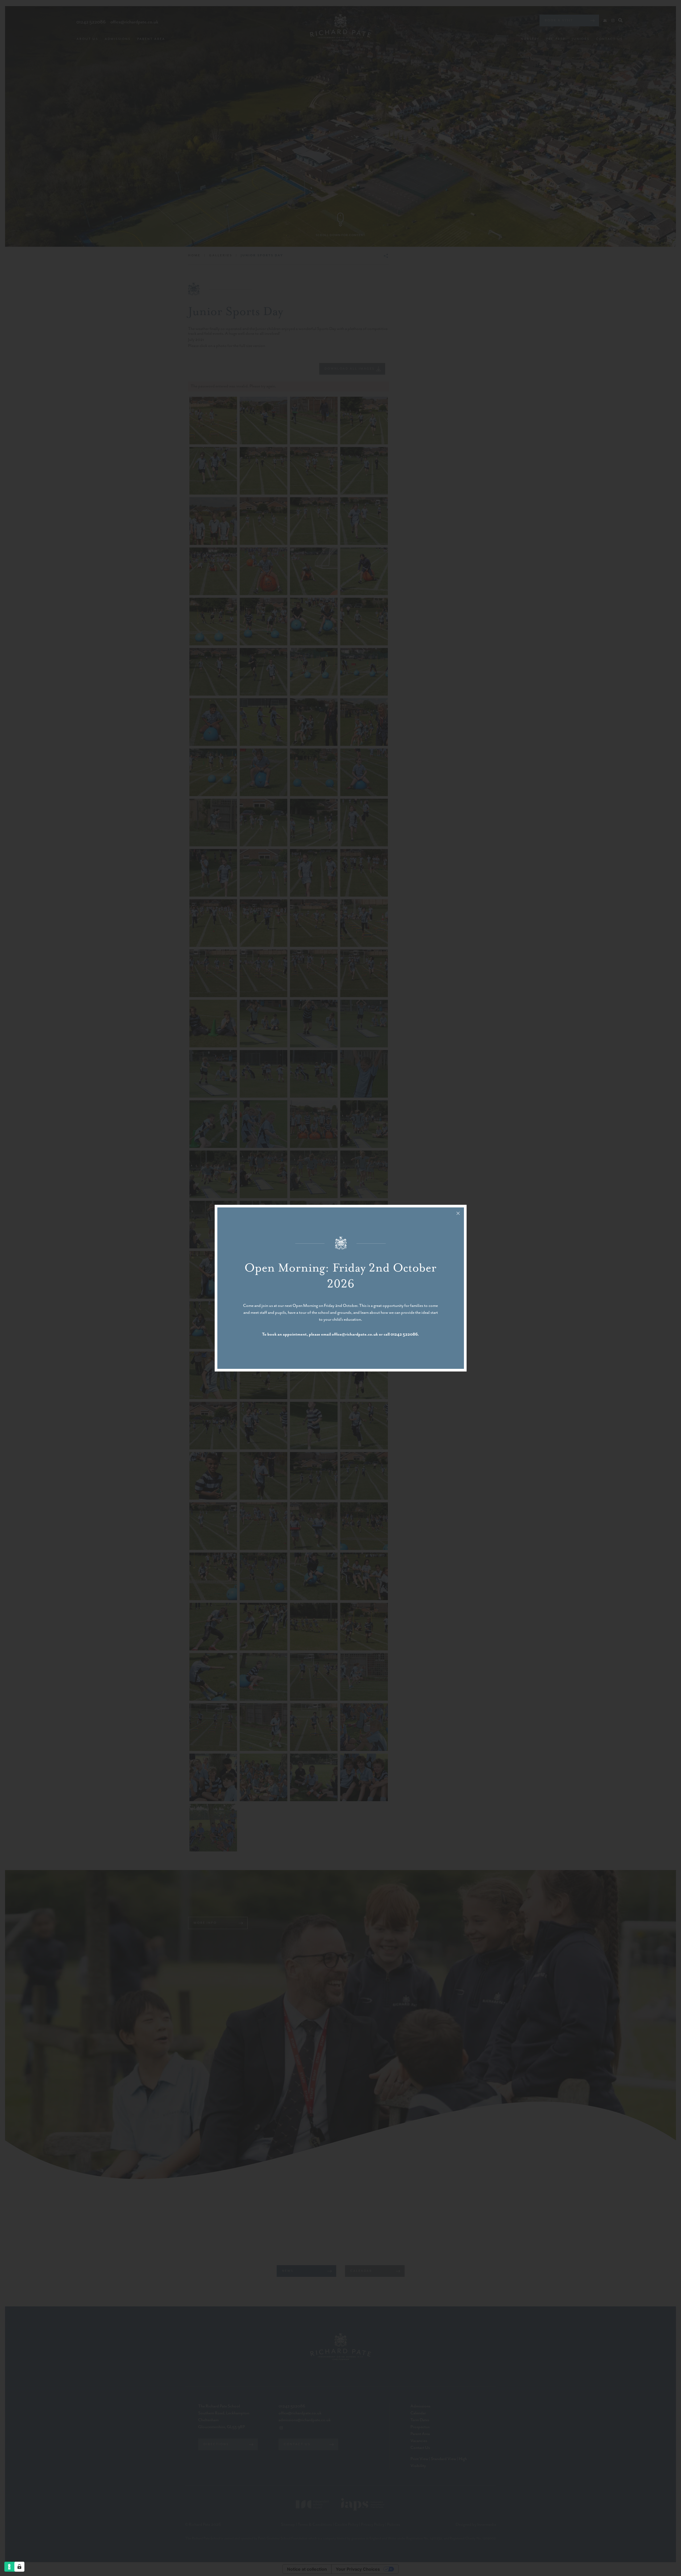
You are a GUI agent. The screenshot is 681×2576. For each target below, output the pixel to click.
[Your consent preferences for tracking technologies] (19, 2567)
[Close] (458, 1213)
